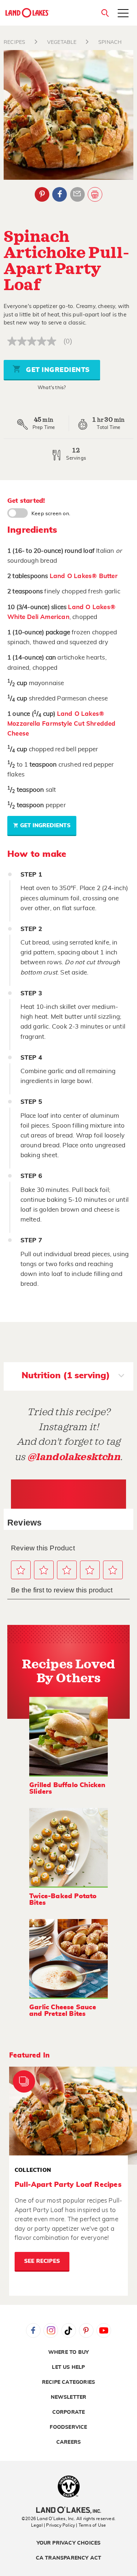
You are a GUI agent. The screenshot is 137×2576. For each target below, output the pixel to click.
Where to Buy (68, 2352)
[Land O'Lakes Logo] (27, 13)
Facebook (60, 194)
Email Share (77, 194)
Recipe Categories (68, 2382)
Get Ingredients (57, 370)
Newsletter (69, 2397)
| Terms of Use (91, 2525)
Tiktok (69, 2330)
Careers (68, 2442)
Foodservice (68, 2427)
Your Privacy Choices (69, 2543)
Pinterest (42, 194)
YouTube (104, 2330)
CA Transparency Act (69, 2558)
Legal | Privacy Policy (53, 2525)
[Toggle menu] (123, 14)
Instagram (51, 2330)
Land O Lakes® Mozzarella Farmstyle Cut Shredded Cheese (62, 724)
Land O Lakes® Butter (84, 576)
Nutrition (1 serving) (66, 1376)
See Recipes (42, 2261)
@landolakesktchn (74, 1457)
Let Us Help (68, 2367)
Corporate (69, 2412)
